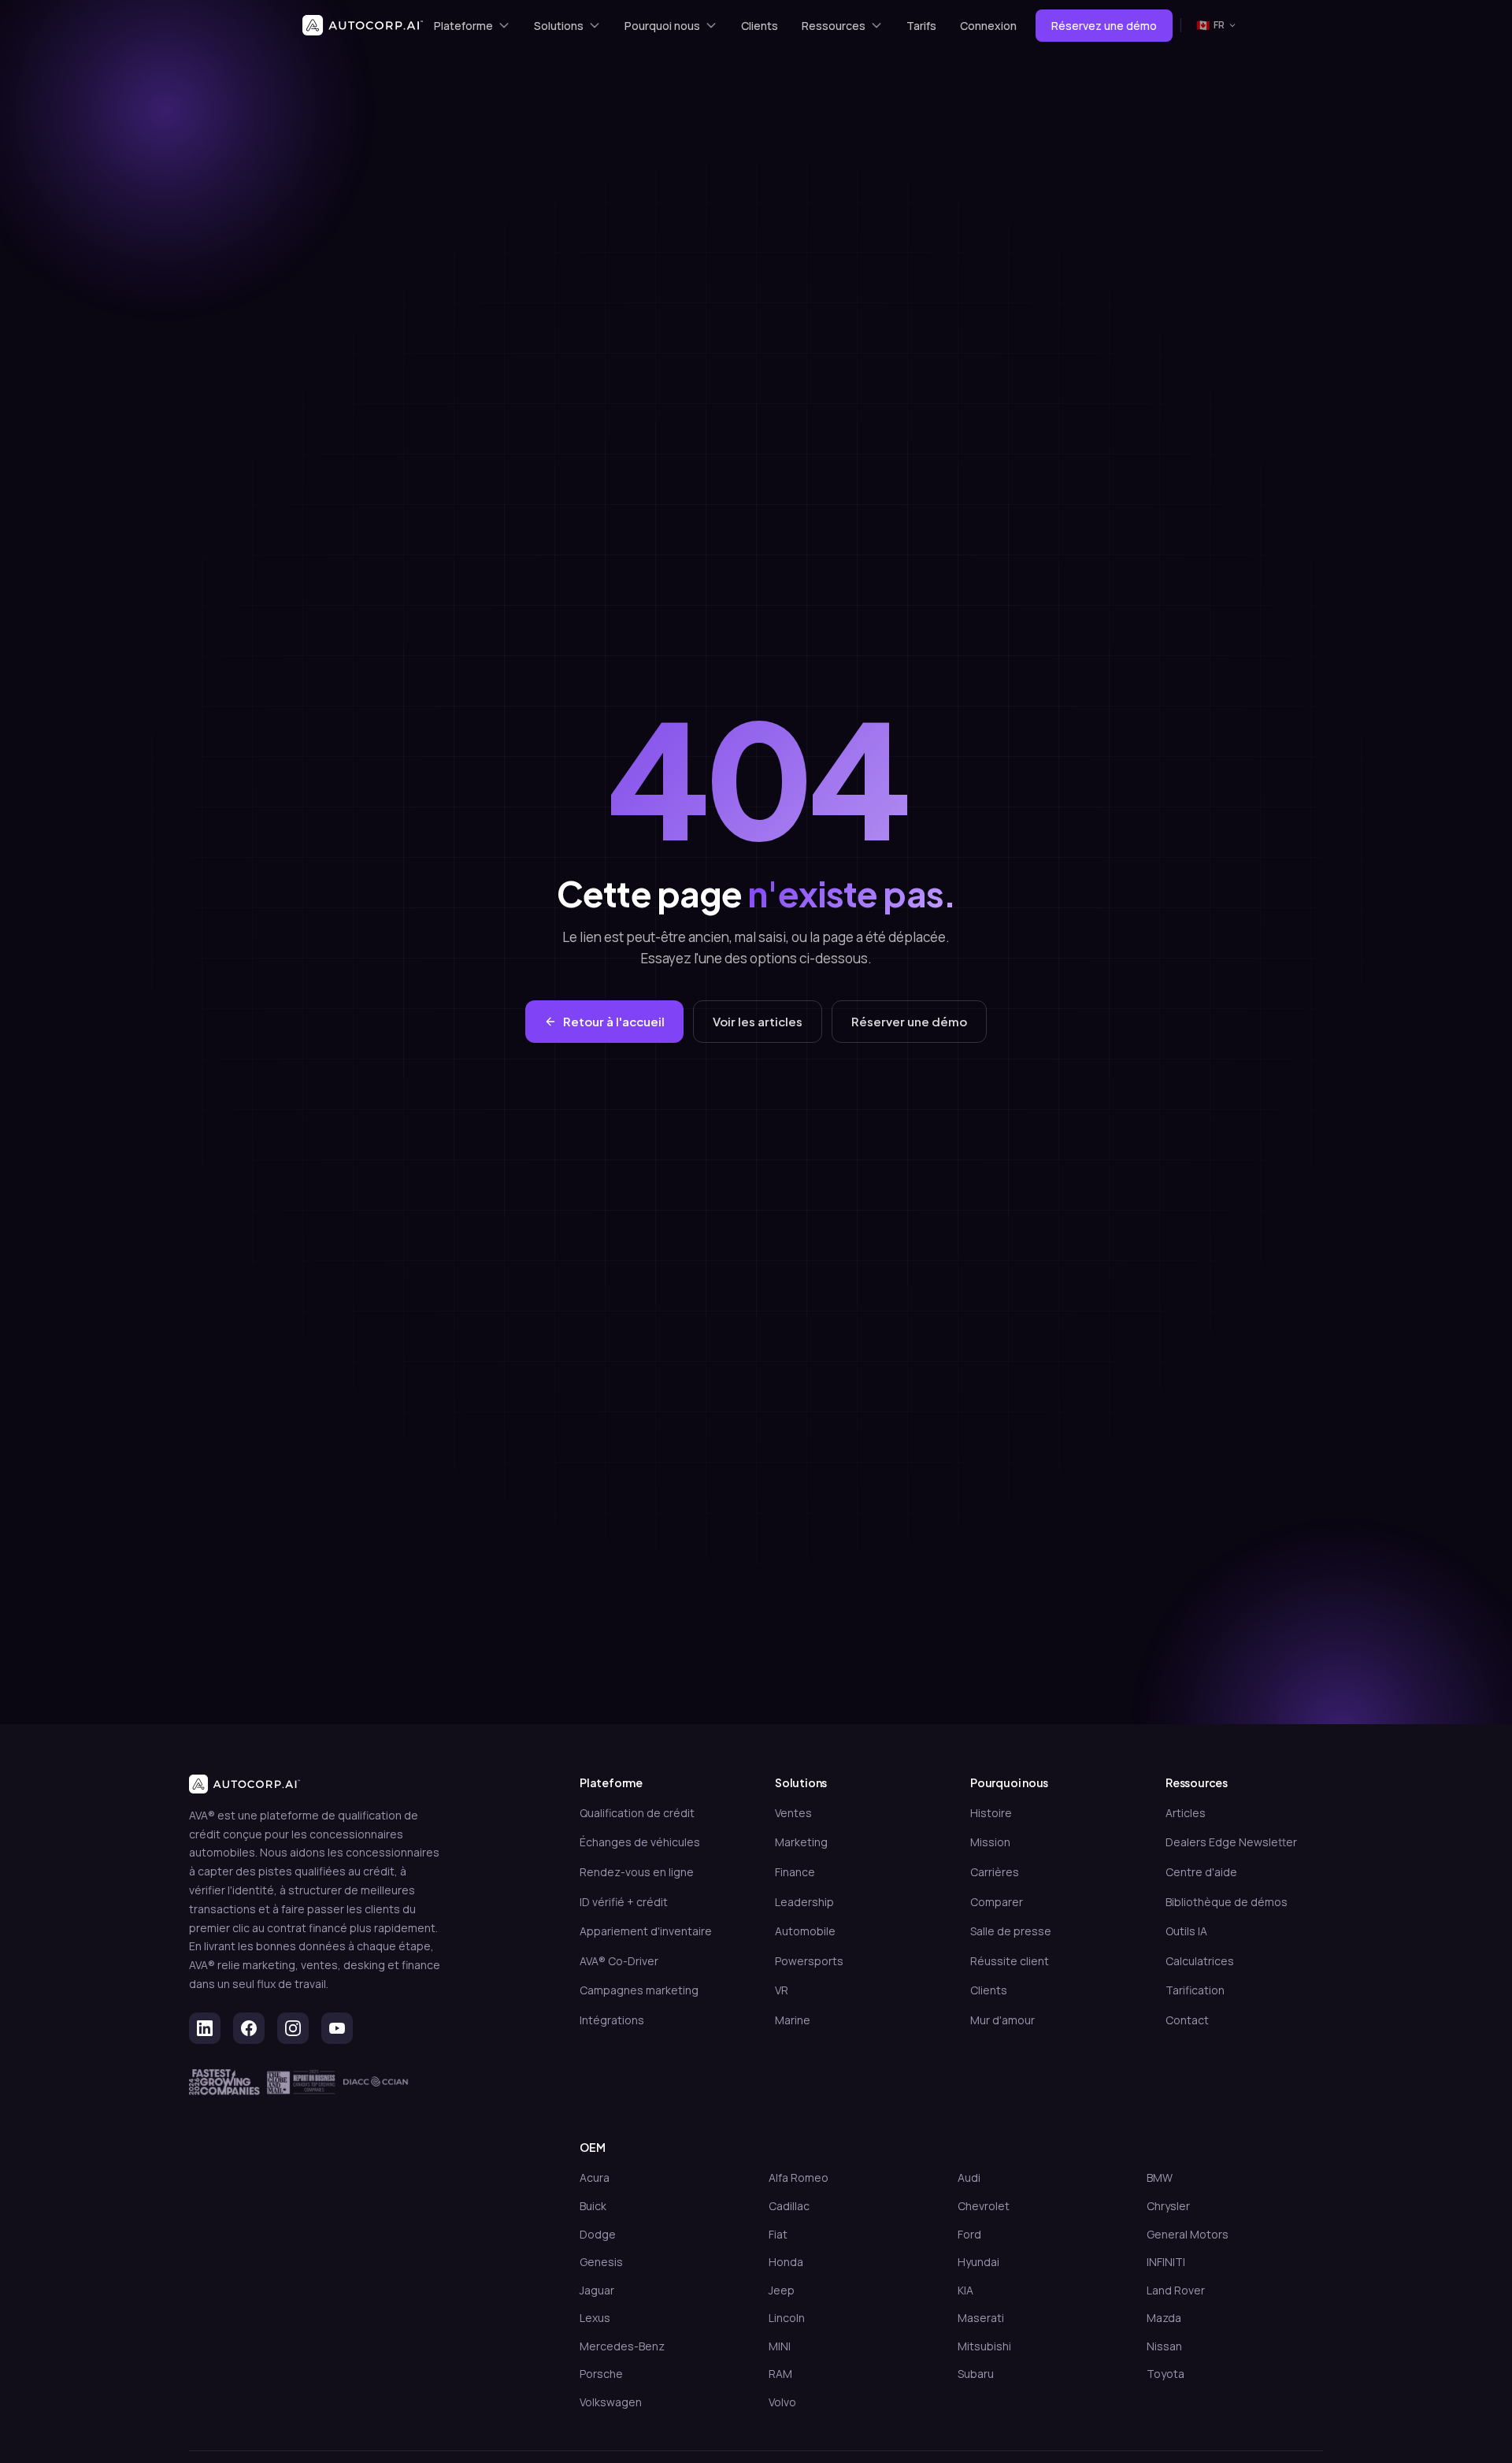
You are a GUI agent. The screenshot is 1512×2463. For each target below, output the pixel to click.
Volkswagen (611, 2402)
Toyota (1165, 2374)
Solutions (559, 26)
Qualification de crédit (637, 1813)
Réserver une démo (909, 1021)
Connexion (988, 26)
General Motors (1188, 2234)
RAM (780, 2374)
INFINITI (1166, 2262)
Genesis (601, 2262)
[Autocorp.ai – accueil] (363, 25)
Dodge (598, 2234)
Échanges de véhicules (640, 1842)
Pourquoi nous (662, 26)
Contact (1187, 2020)
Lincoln (787, 2318)
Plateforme (463, 26)
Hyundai (978, 2262)
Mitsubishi (984, 2346)
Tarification (1195, 1990)
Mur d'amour (1002, 2020)
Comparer (997, 1902)
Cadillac (789, 2206)
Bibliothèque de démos (1227, 1902)
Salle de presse (1011, 1931)
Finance (795, 1872)
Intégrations (612, 2020)
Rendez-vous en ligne (637, 1872)
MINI (780, 2346)
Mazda (1164, 2318)
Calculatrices (1200, 1961)
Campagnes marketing (639, 1990)
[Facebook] (249, 2028)
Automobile (805, 1931)
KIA (965, 2290)
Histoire (991, 1813)
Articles (1186, 1813)
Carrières (995, 1872)
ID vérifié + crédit (624, 1902)
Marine (793, 2020)
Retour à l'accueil (614, 1021)
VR (782, 1990)
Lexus (595, 2318)
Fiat (778, 2234)
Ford (969, 2234)
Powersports (809, 1961)
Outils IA (1186, 1931)
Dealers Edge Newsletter (1231, 1842)
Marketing (801, 1842)
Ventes (793, 1813)
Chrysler (1168, 2206)
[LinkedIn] (205, 2028)
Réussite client (1010, 1961)
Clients (760, 26)
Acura (595, 2177)
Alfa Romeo (799, 2177)
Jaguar (597, 2290)
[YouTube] (337, 2028)
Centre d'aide (1201, 1872)
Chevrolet (984, 2206)
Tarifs (921, 26)
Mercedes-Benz (622, 2346)
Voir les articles (758, 1021)
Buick (593, 2206)
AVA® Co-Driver (619, 1961)
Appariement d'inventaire (646, 1931)
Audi (969, 2177)
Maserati (981, 2318)
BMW (1160, 2177)
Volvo (782, 2402)
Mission (990, 1842)
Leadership (804, 1902)
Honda (786, 2262)
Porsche (601, 2374)
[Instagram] (293, 2028)
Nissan (1164, 2346)
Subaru (976, 2374)
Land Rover (1176, 2290)
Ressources (834, 26)
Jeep (782, 2290)
